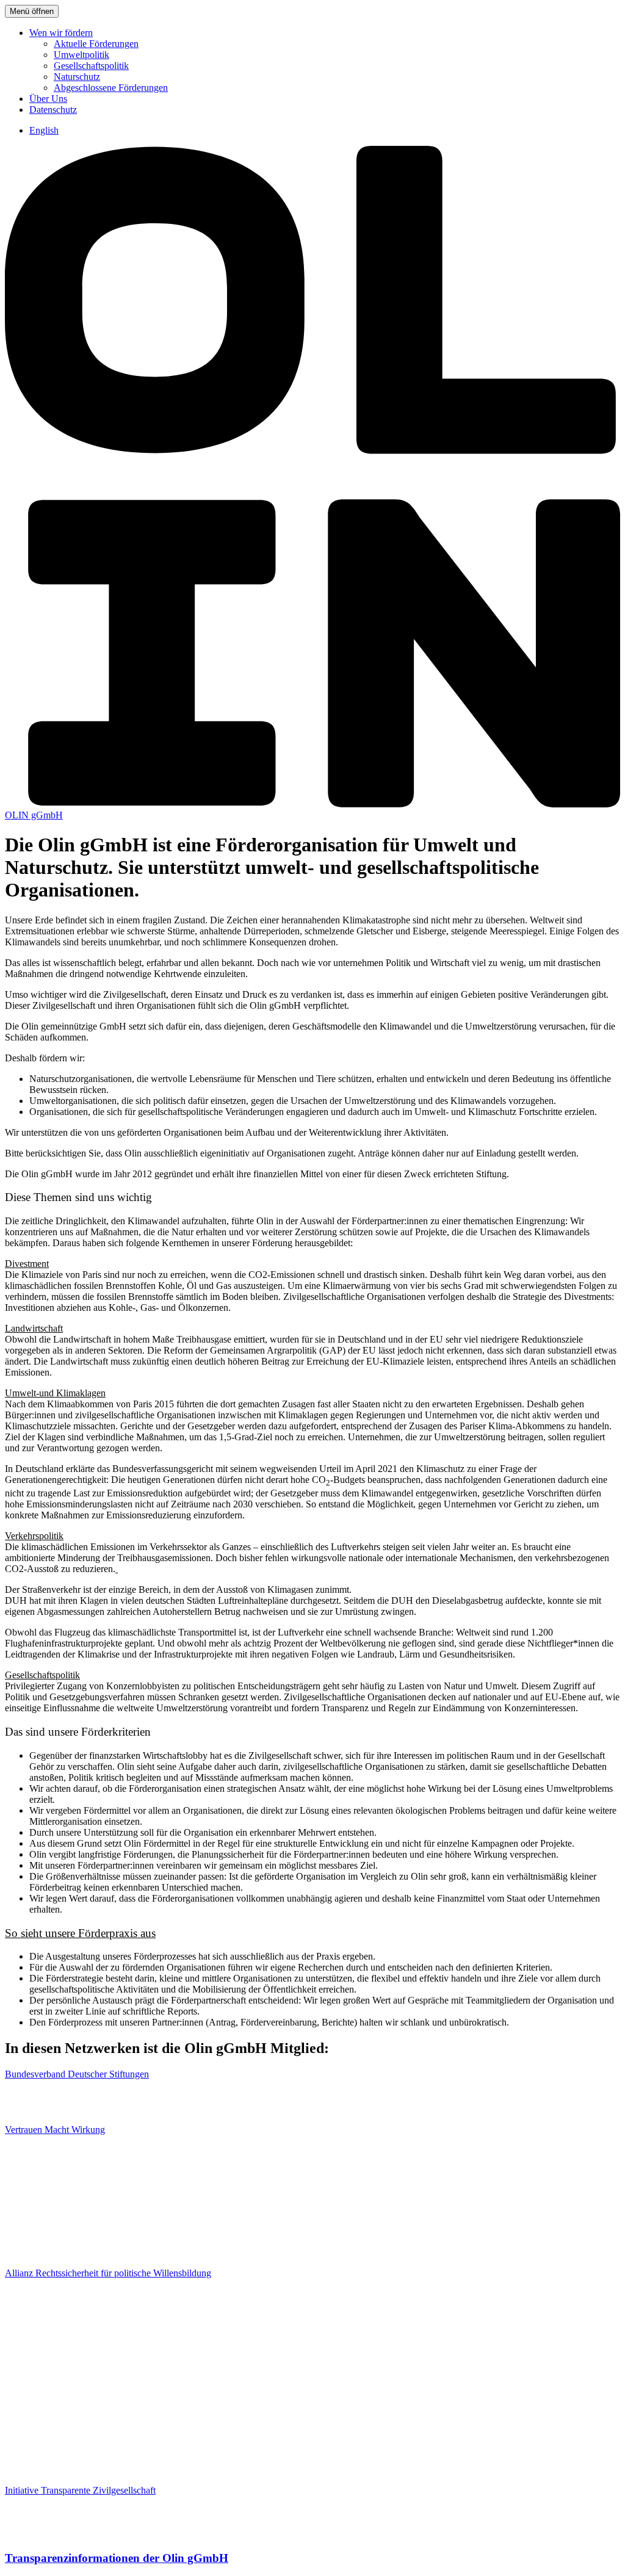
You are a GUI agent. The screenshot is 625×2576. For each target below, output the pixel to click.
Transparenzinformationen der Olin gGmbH (117, 2558)
